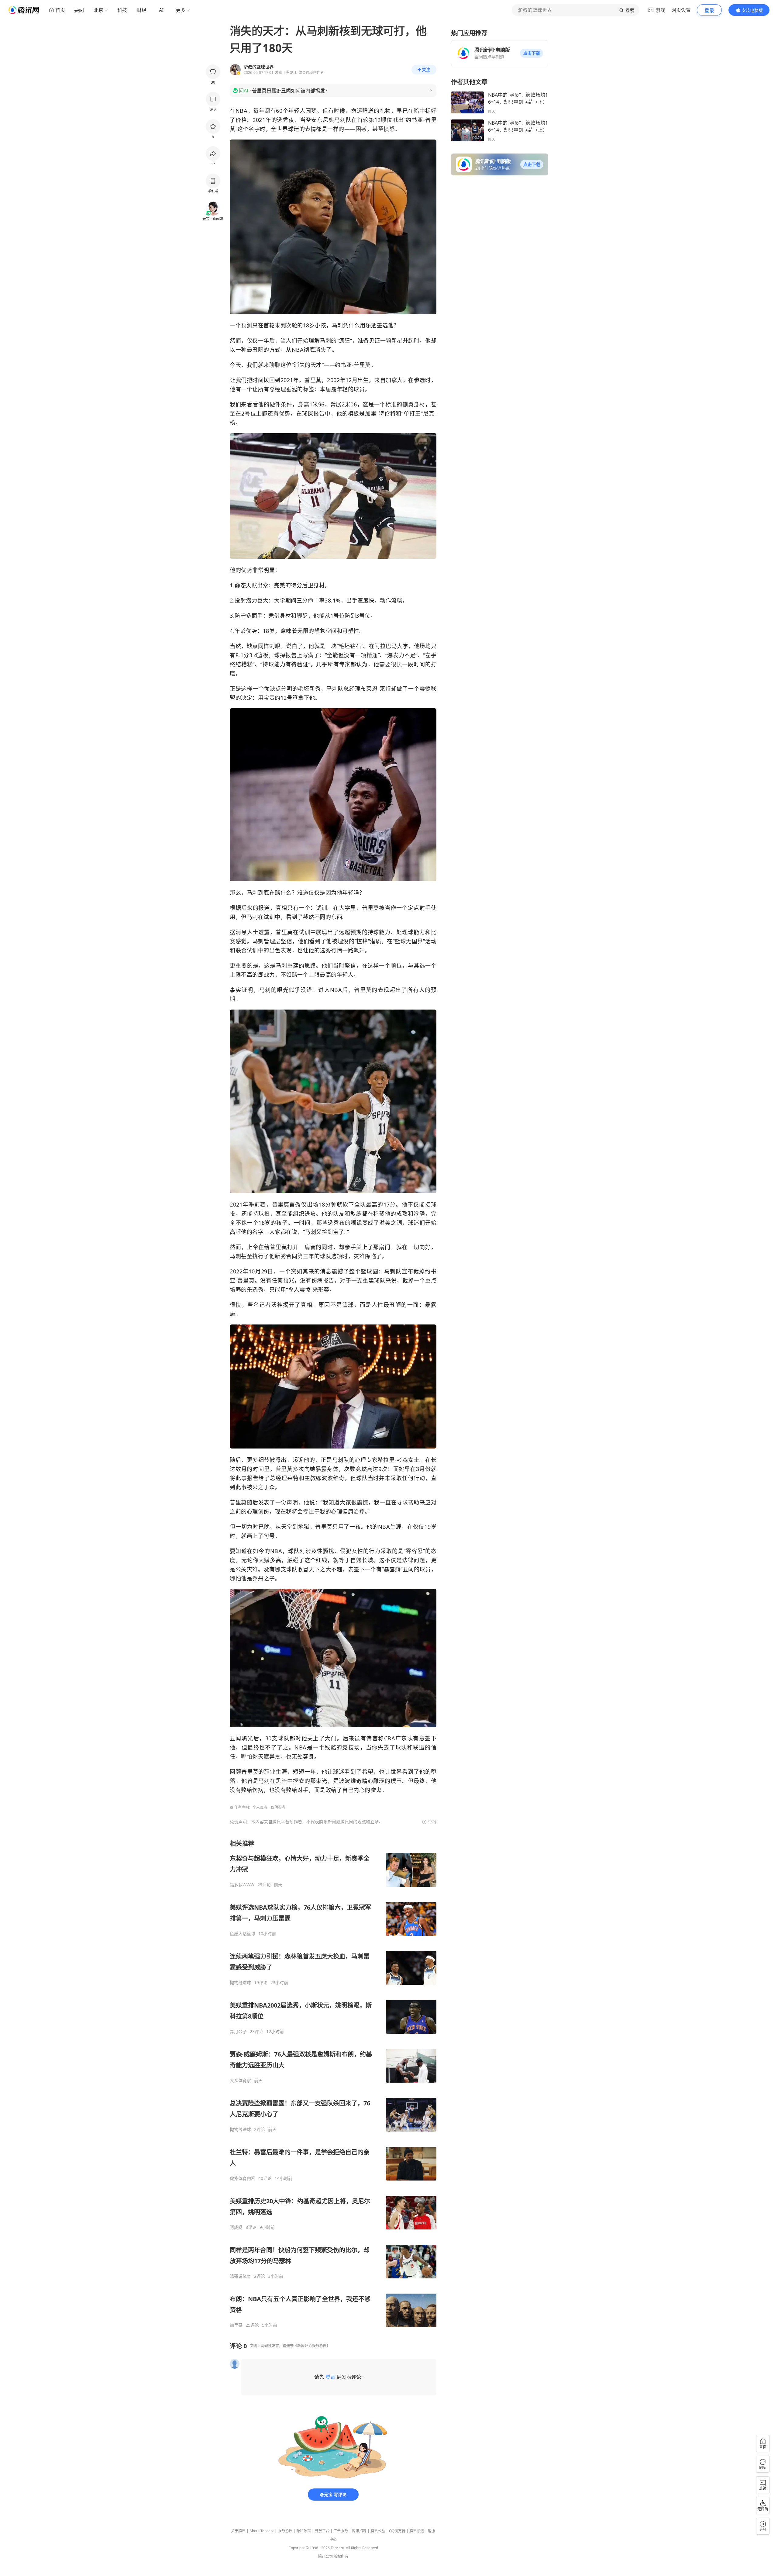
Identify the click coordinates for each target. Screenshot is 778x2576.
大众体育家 (240, 2080)
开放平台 (322, 2531)
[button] (532, 53)
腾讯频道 (417, 2531)
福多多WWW (242, 1885)
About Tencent (262, 2531)
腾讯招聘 (359, 2531)
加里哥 (236, 2325)
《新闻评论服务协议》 (312, 2346)
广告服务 (341, 2531)
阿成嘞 (236, 2227)
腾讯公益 (378, 2531)
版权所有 (341, 2556)
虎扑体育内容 (243, 2178)
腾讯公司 (325, 2556)
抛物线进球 (240, 1983)
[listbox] (333, 2084)
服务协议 (285, 2531)
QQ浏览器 (397, 2531)
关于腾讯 (238, 2531)
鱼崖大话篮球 (243, 1934)
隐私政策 (304, 2531)
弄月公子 (238, 2032)
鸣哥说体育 (240, 2276)
